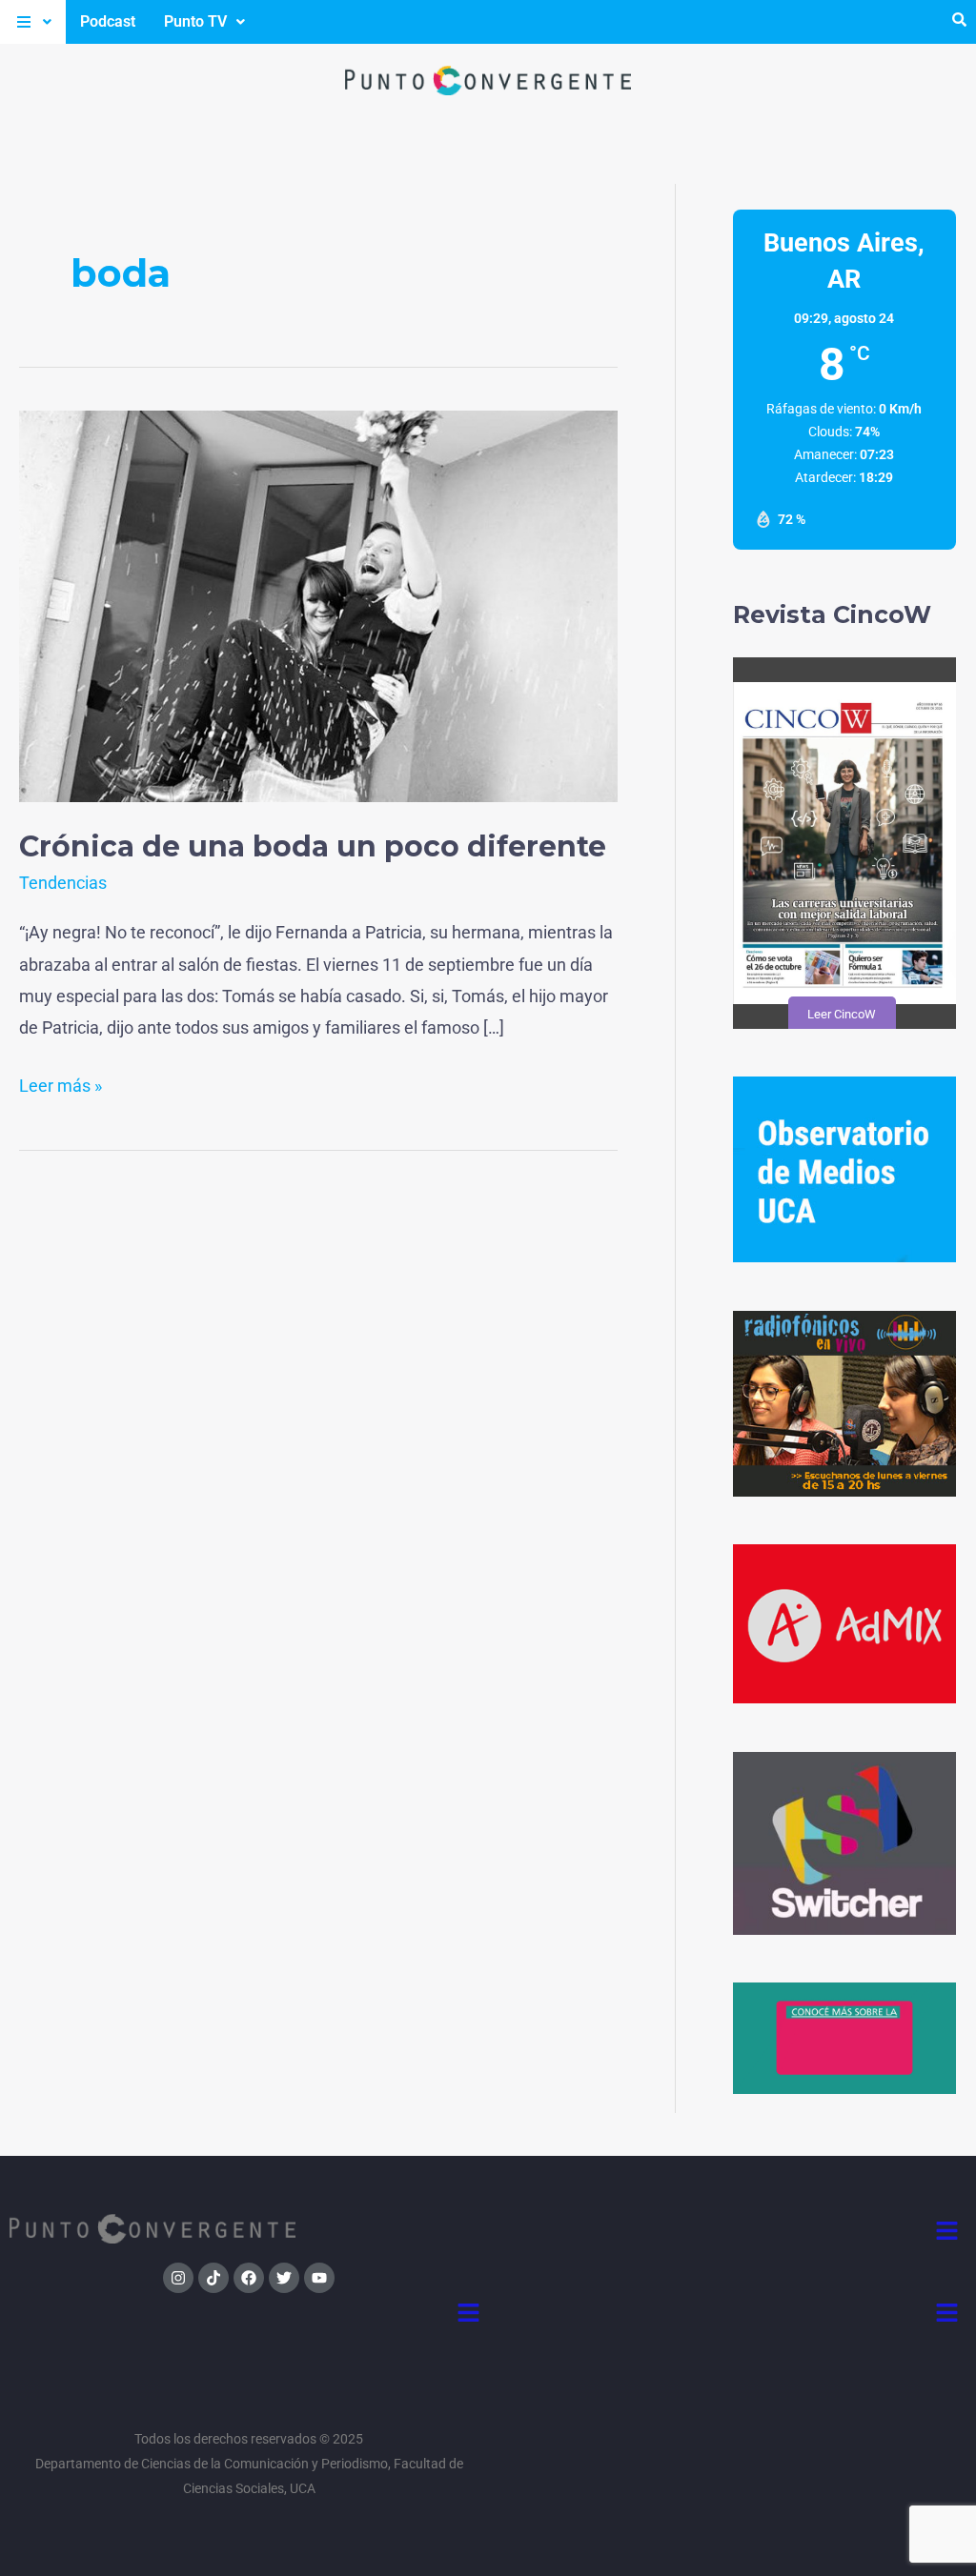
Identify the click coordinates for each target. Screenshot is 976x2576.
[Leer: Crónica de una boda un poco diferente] (318, 604)
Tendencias (63, 883)
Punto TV (195, 21)
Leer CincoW (841, 1014)
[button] (33, 22)
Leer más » (61, 1083)
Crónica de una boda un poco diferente (313, 846)
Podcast (108, 21)
